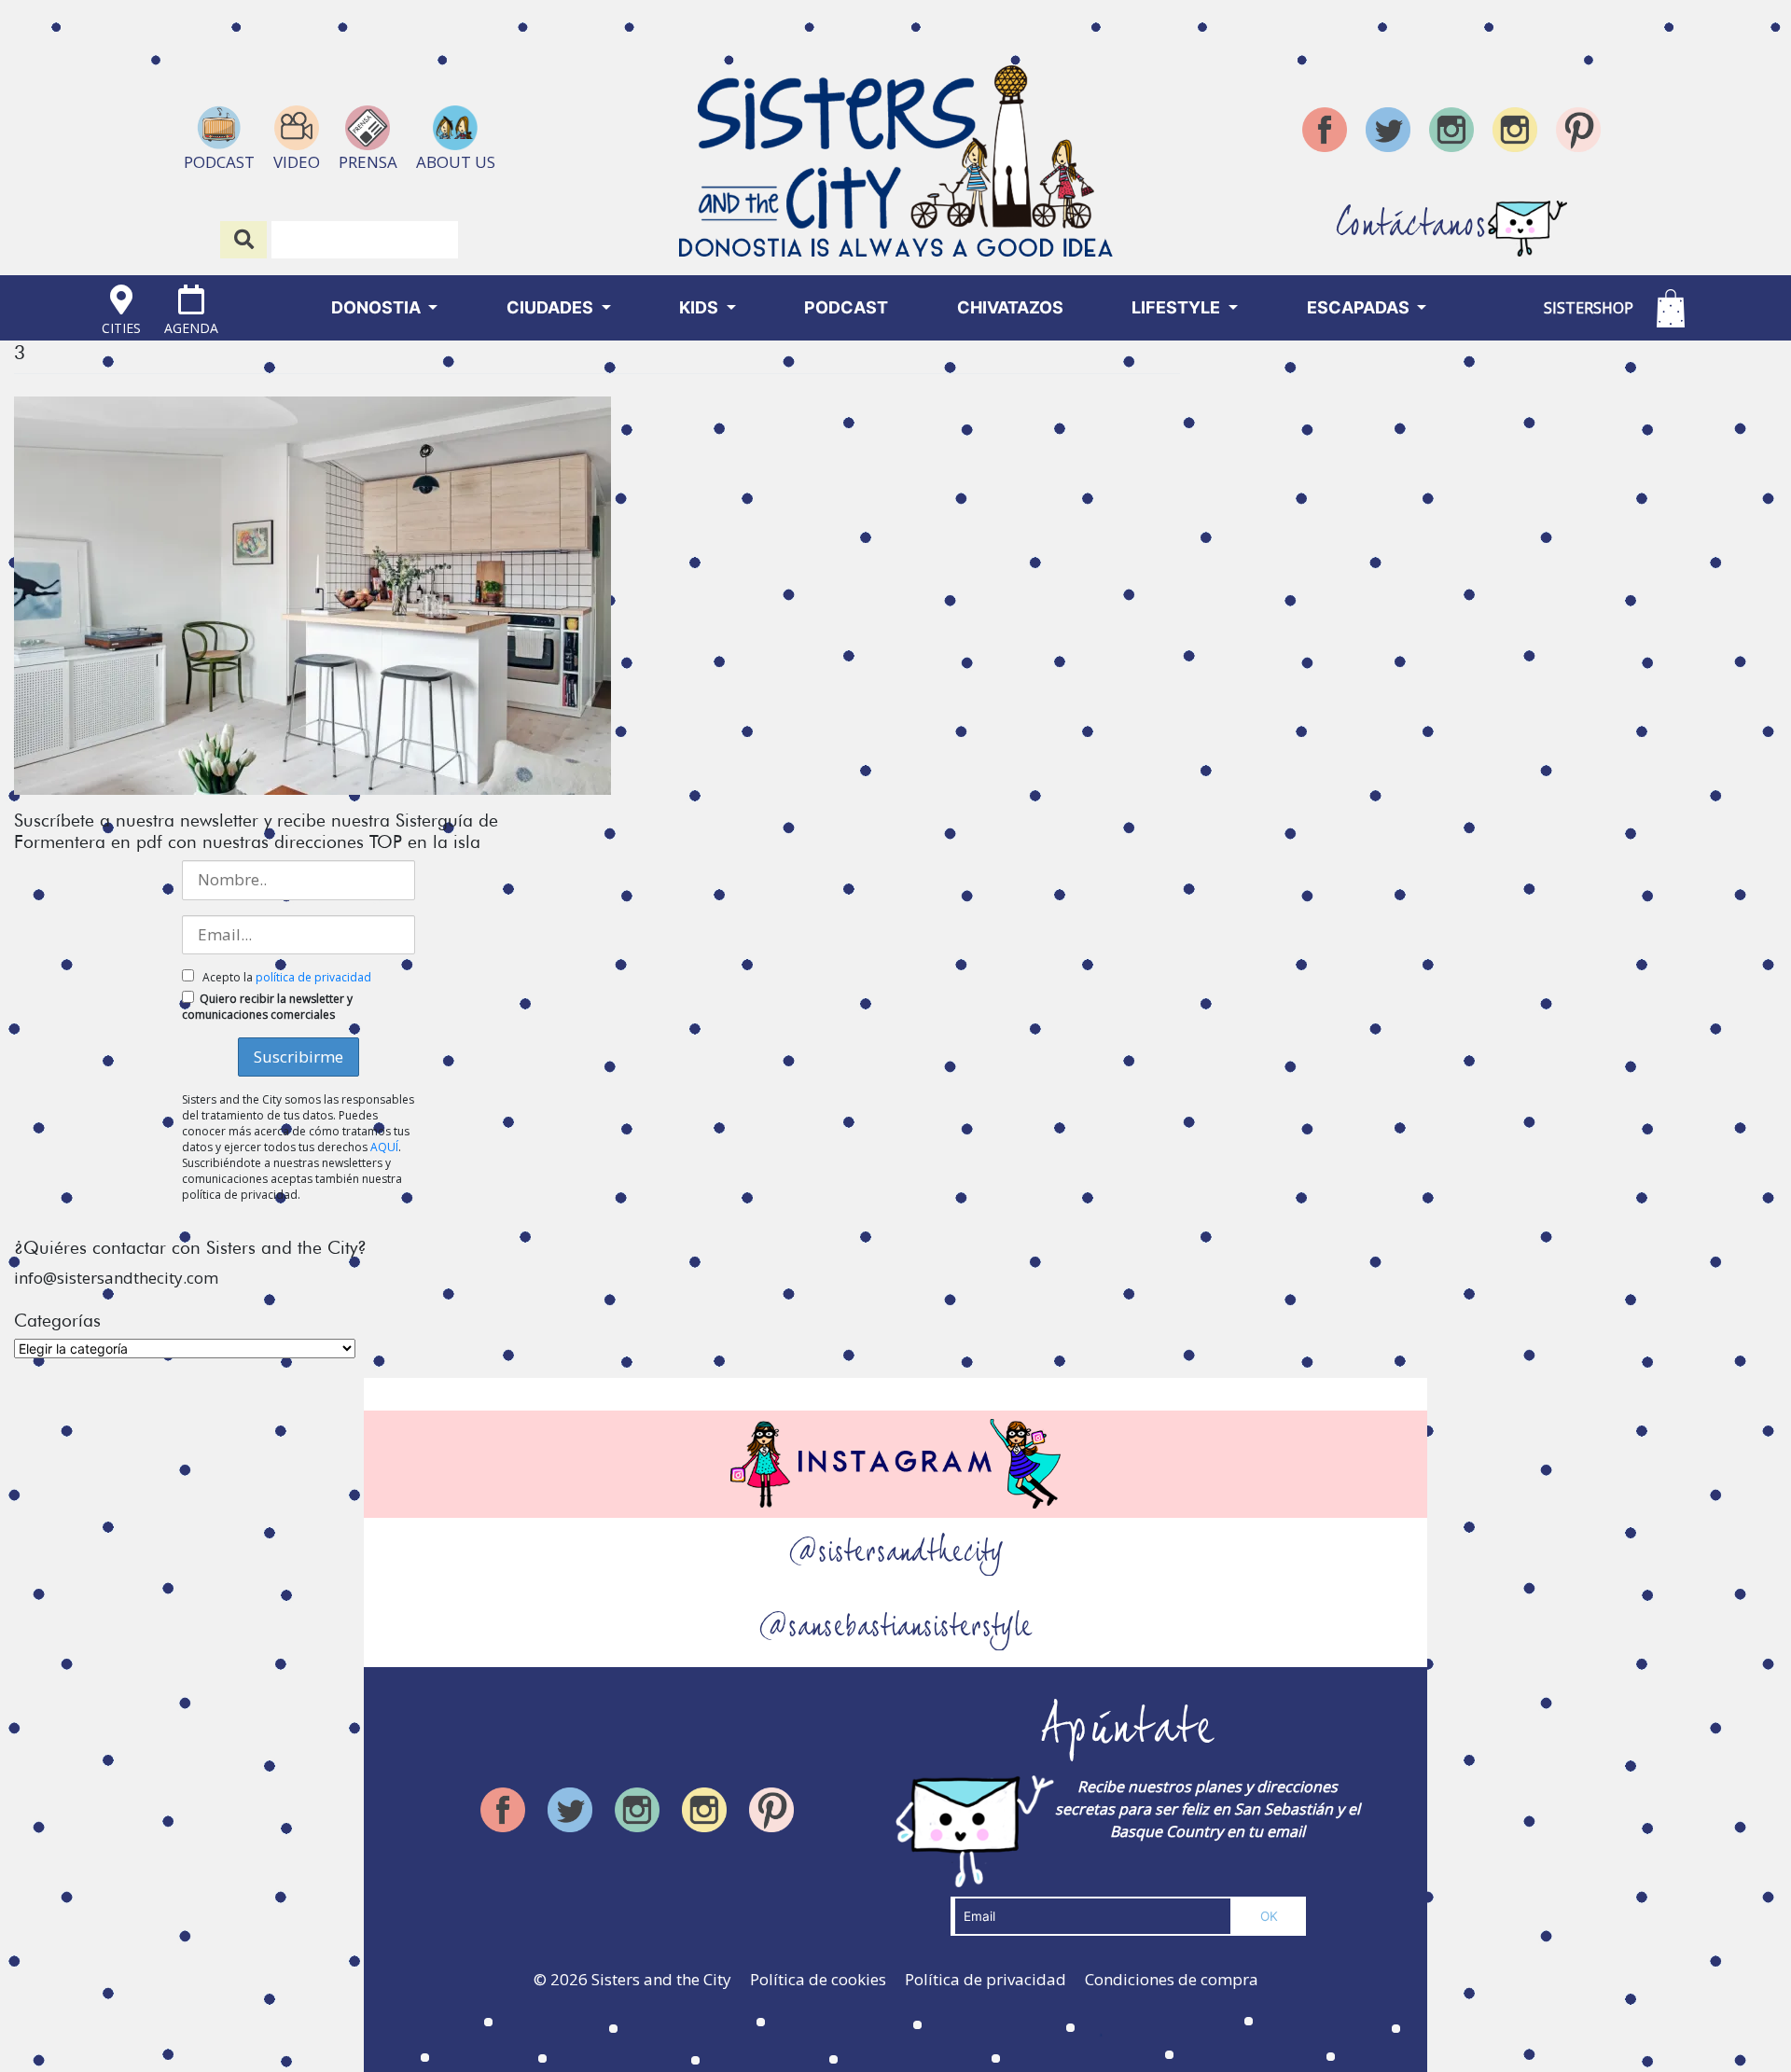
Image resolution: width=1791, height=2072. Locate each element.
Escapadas (1360, 307)
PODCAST (846, 307)
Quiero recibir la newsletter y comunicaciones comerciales (267, 1007)
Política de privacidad (986, 1979)
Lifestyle (1178, 307)
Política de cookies (818, 1979)
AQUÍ (384, 1147)
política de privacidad (313, 977)
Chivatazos (1010, 307)
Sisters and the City (661, 1979)
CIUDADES (552, 307)
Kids (701, 307)
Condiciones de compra (1172, 1979)
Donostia (378, 307)
